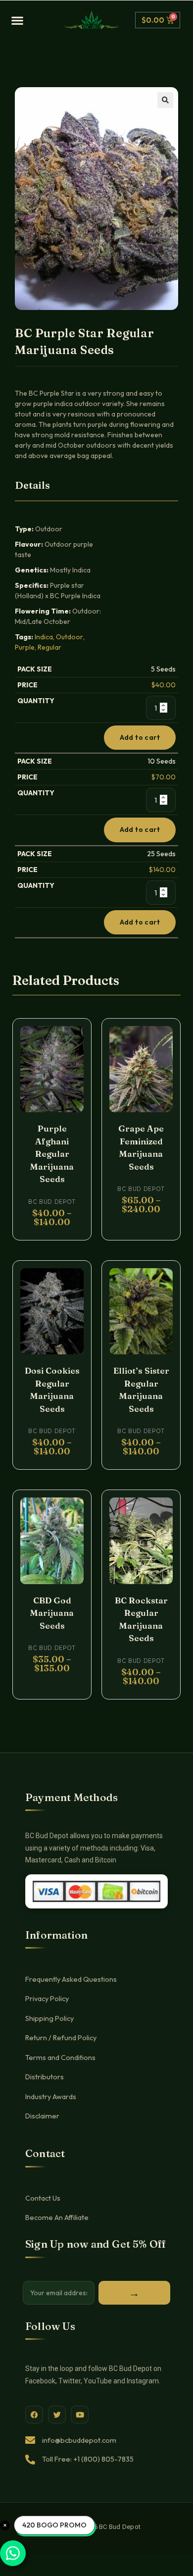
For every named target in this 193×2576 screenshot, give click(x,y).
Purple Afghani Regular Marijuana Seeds (52, 1154)
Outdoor (70, 637)
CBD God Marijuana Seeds (52, 1613)
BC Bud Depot (52, 1202)
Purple (25, 647)
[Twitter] (57, 2415)
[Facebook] (34, 2415)
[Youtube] (80, 2415)
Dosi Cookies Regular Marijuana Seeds (52, 1390)
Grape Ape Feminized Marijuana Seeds (141, 1147)
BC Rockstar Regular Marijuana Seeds (141, 1619)
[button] (34, 20)
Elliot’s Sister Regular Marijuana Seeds (141, 1390)
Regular (49, 647)
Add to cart (140, 737)
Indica (44, 637)
